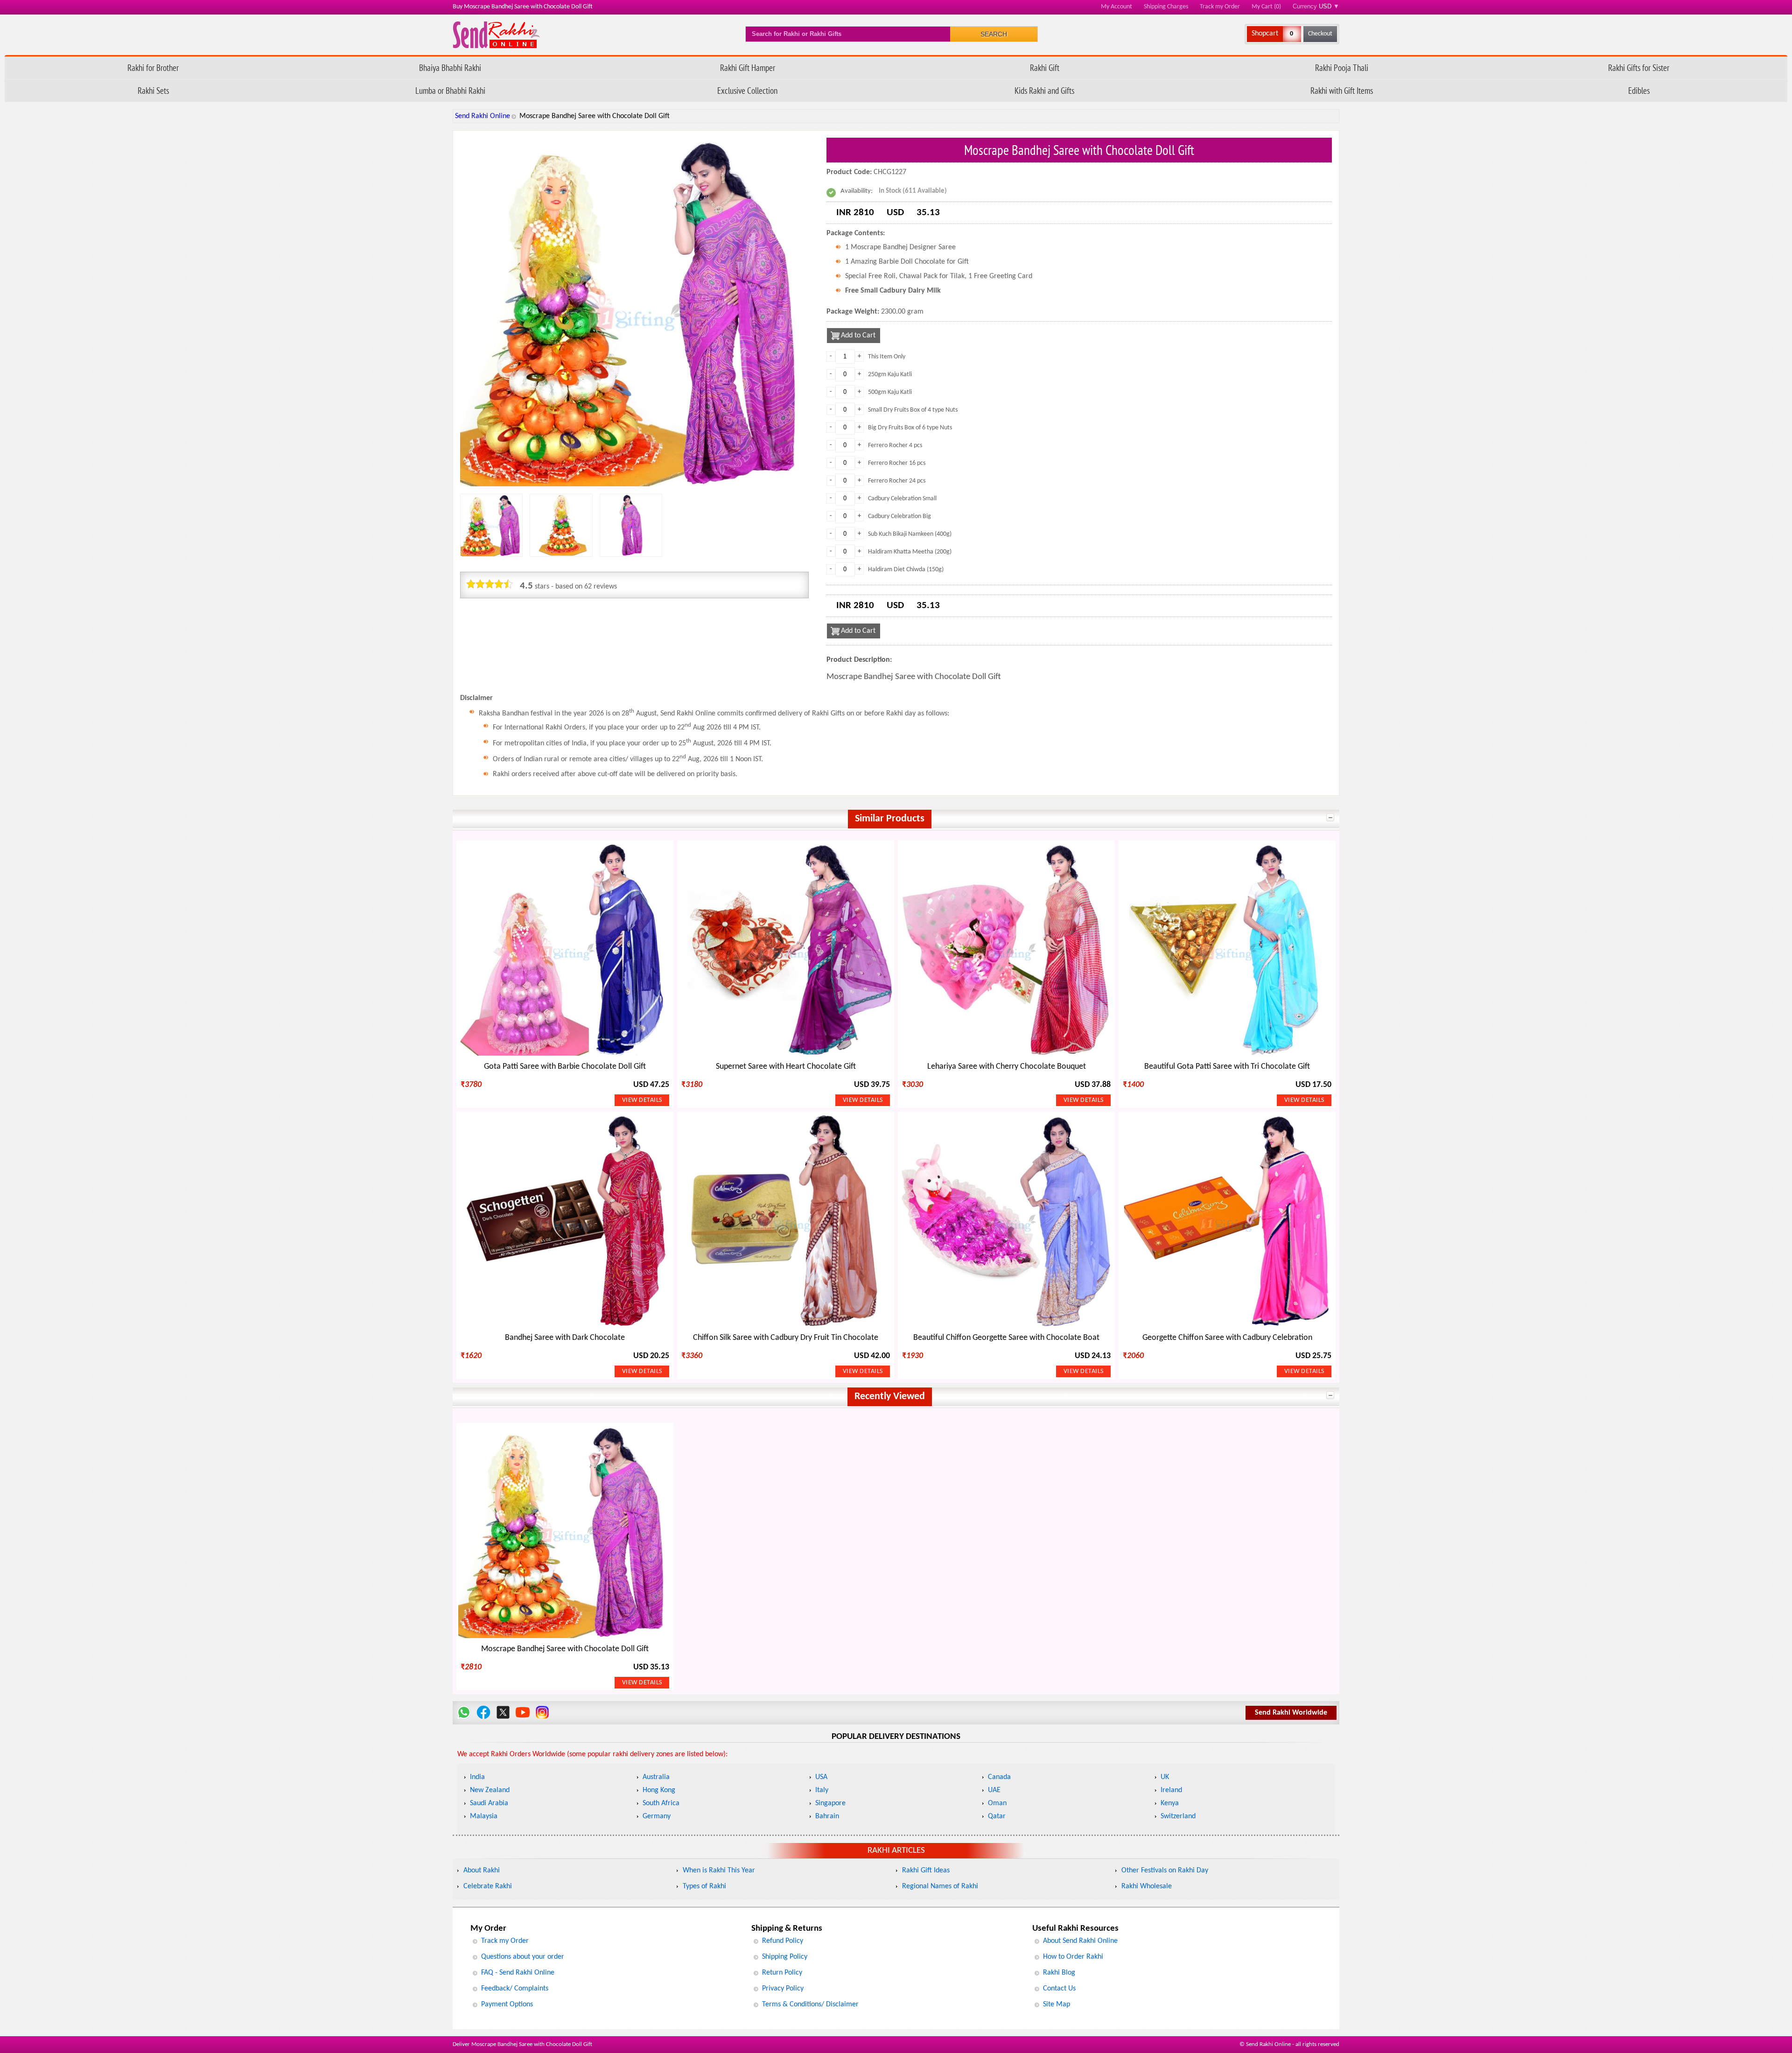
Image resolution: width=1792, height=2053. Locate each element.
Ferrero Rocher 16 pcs (897, 463)
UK (1165, 1777)
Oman (997, 1803)
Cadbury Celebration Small (902, 499)
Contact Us (1059, 1989)
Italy (822, 1790)
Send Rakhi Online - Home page (496, 35)
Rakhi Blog (1059, 1973)
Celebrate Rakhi (488, 1886)
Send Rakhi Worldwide (1291, 1713)
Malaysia (484, 1816)
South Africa (661, 1803)
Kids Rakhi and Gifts (1044, 90)
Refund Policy (783, 1941)
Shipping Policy (785, 1957)
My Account (1116, 7)
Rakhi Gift (1045, 67)
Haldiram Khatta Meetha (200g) (910, 552)
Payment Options (507, 2004)
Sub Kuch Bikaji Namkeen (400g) (910, 534)
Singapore (830, 1803)
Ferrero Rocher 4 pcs (895, 445)
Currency (1316, 6)
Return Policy (782, 1973)
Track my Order (1220, 7)
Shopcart (1265, 34)
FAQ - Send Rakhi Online (518, 1973)
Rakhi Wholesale (1147, 1886)
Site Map (1057, 2004)
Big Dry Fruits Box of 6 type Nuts (910, 428)
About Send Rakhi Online (1080, 1941)
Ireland (1171, 1790)
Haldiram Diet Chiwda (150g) (906, 570)
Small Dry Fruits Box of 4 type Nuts (913, 410)
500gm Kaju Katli (890, 392)
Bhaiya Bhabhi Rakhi (450, 67)
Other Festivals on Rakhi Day (1165, 1871)
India (477, 1777)
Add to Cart (858, 336)
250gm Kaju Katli (890, 375)
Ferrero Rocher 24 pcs (897, 481)
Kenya (1170, 1803)
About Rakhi (482, 1871)
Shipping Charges (1166, 7)
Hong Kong (659, 1790)
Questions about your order (523, 1957)
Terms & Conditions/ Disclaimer (810, 2004)
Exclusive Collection (747, 90)
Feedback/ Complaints (515, 1989)
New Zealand (490, 1790)
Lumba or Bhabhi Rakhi (450, 90)
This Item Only (887, 357)
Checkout (1320, 34)
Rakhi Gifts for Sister (1639, 67)
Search (994, 34)
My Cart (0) (1266, 7)
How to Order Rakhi (1073, 1957)
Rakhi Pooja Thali (1342, 67)
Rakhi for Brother (153, 67)
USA (821, 1777)
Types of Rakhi (704, 1886)
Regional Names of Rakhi (940, 1886)
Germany (657, 1816)
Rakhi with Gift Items (1342, 90)
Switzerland (1178, 1816)
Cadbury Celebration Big (899, 516)
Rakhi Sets (153, 90)
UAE (994, 1790)
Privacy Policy (783, 1989)
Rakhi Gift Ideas (926, 1871)
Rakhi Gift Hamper (748, 67)
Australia (656, 1777)
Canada (999, 1777)
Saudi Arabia (489, 1803)
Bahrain (827, 1816)
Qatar (997, 1816)
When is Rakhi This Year (719, 1871)
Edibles (1639, 90)
